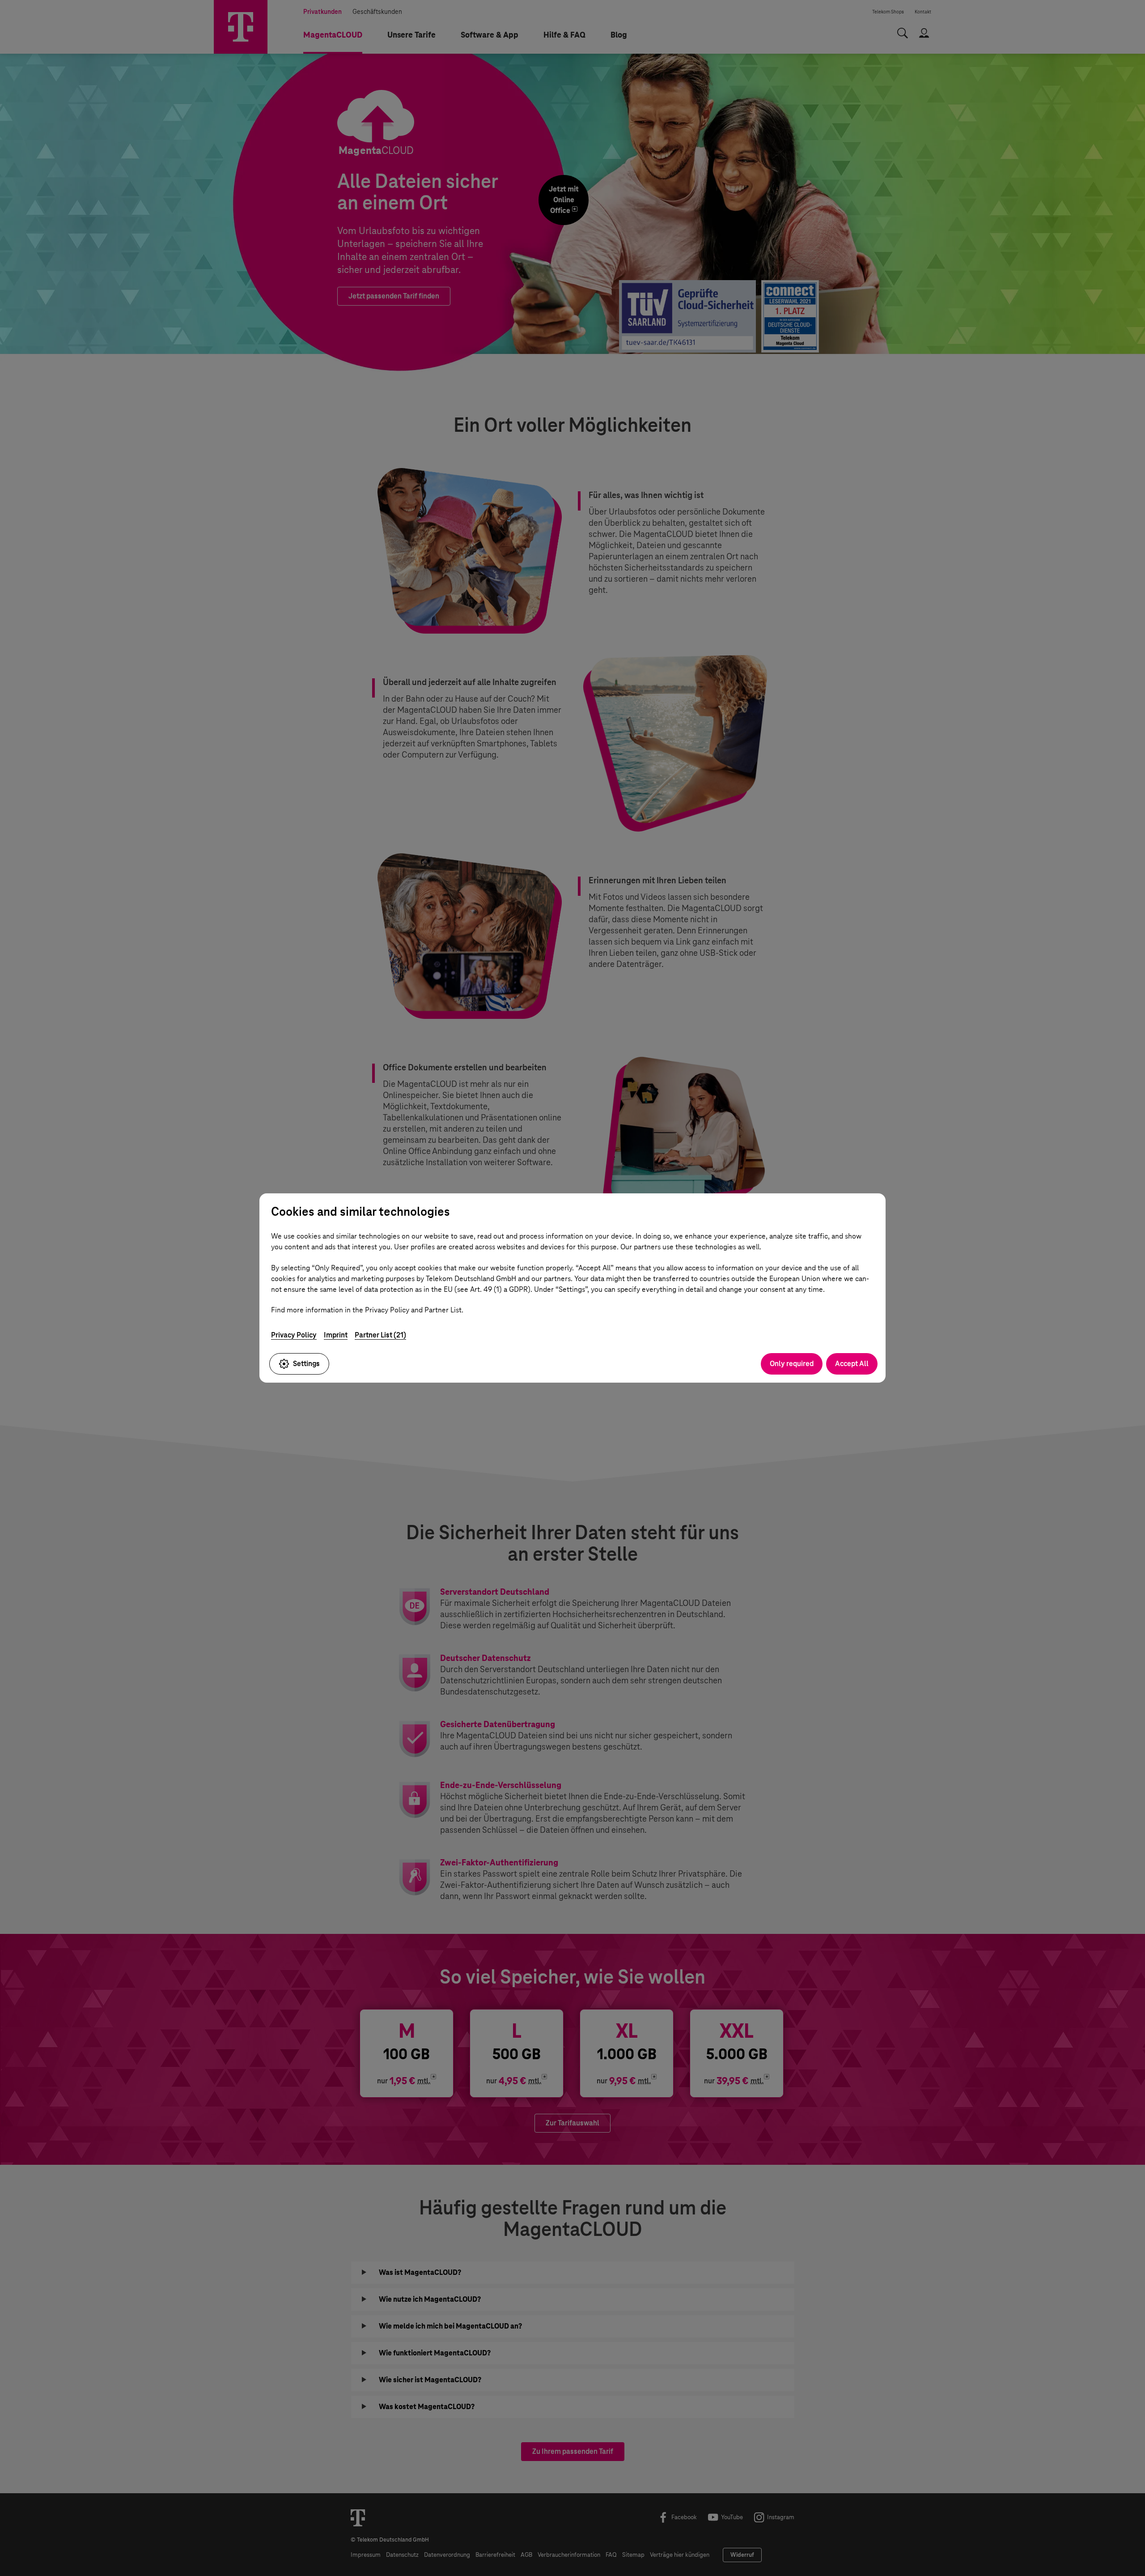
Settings (306, 1364)
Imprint (336, 1335)
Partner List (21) (380, 1335)
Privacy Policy (294, 1335)
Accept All (852, 1364)
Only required (792, 1364)
